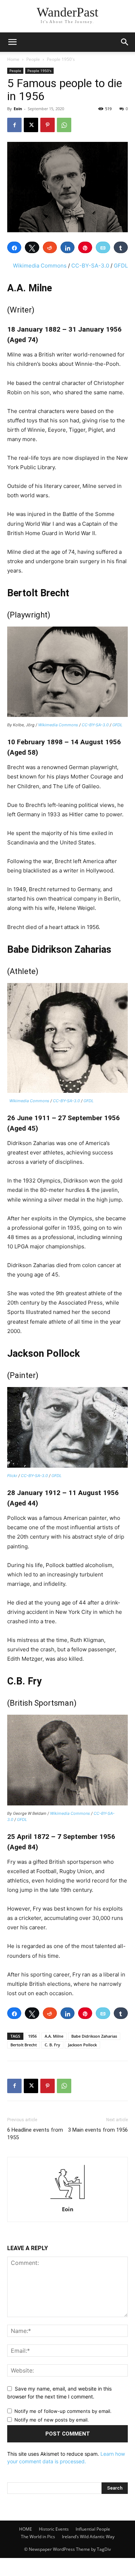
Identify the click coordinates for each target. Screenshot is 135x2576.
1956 (32, 2036)
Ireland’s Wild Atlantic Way (88, 2537)
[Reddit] (50, 247)
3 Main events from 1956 (98, 2130)
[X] (31, 125)
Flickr (12, 1476)
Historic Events (54, 2529)
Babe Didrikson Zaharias (94, 2036)
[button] (125, 42)
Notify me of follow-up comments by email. (63, 2411)
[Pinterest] (48, 125)
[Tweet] (32, 247)
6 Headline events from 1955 (35, 2134)
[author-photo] (68, 2199)
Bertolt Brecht (24, 2045)
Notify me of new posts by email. (52, 2420)
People (33, 59)
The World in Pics (38, 2537)
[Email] (103, 247)
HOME (26, 2529)
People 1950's (61, 59)
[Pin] (85, 247)
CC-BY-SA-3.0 (90, 266)
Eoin (18, 109)
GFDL (121, 266)
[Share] (14, 247)
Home (13, 59)
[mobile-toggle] (12, 42)
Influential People (93, 2529)
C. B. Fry (52, 2045)
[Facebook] (14, 125)
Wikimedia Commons (40, 266)
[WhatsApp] (64, 125)
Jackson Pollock (82, 2045)
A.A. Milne (54, 2036)
